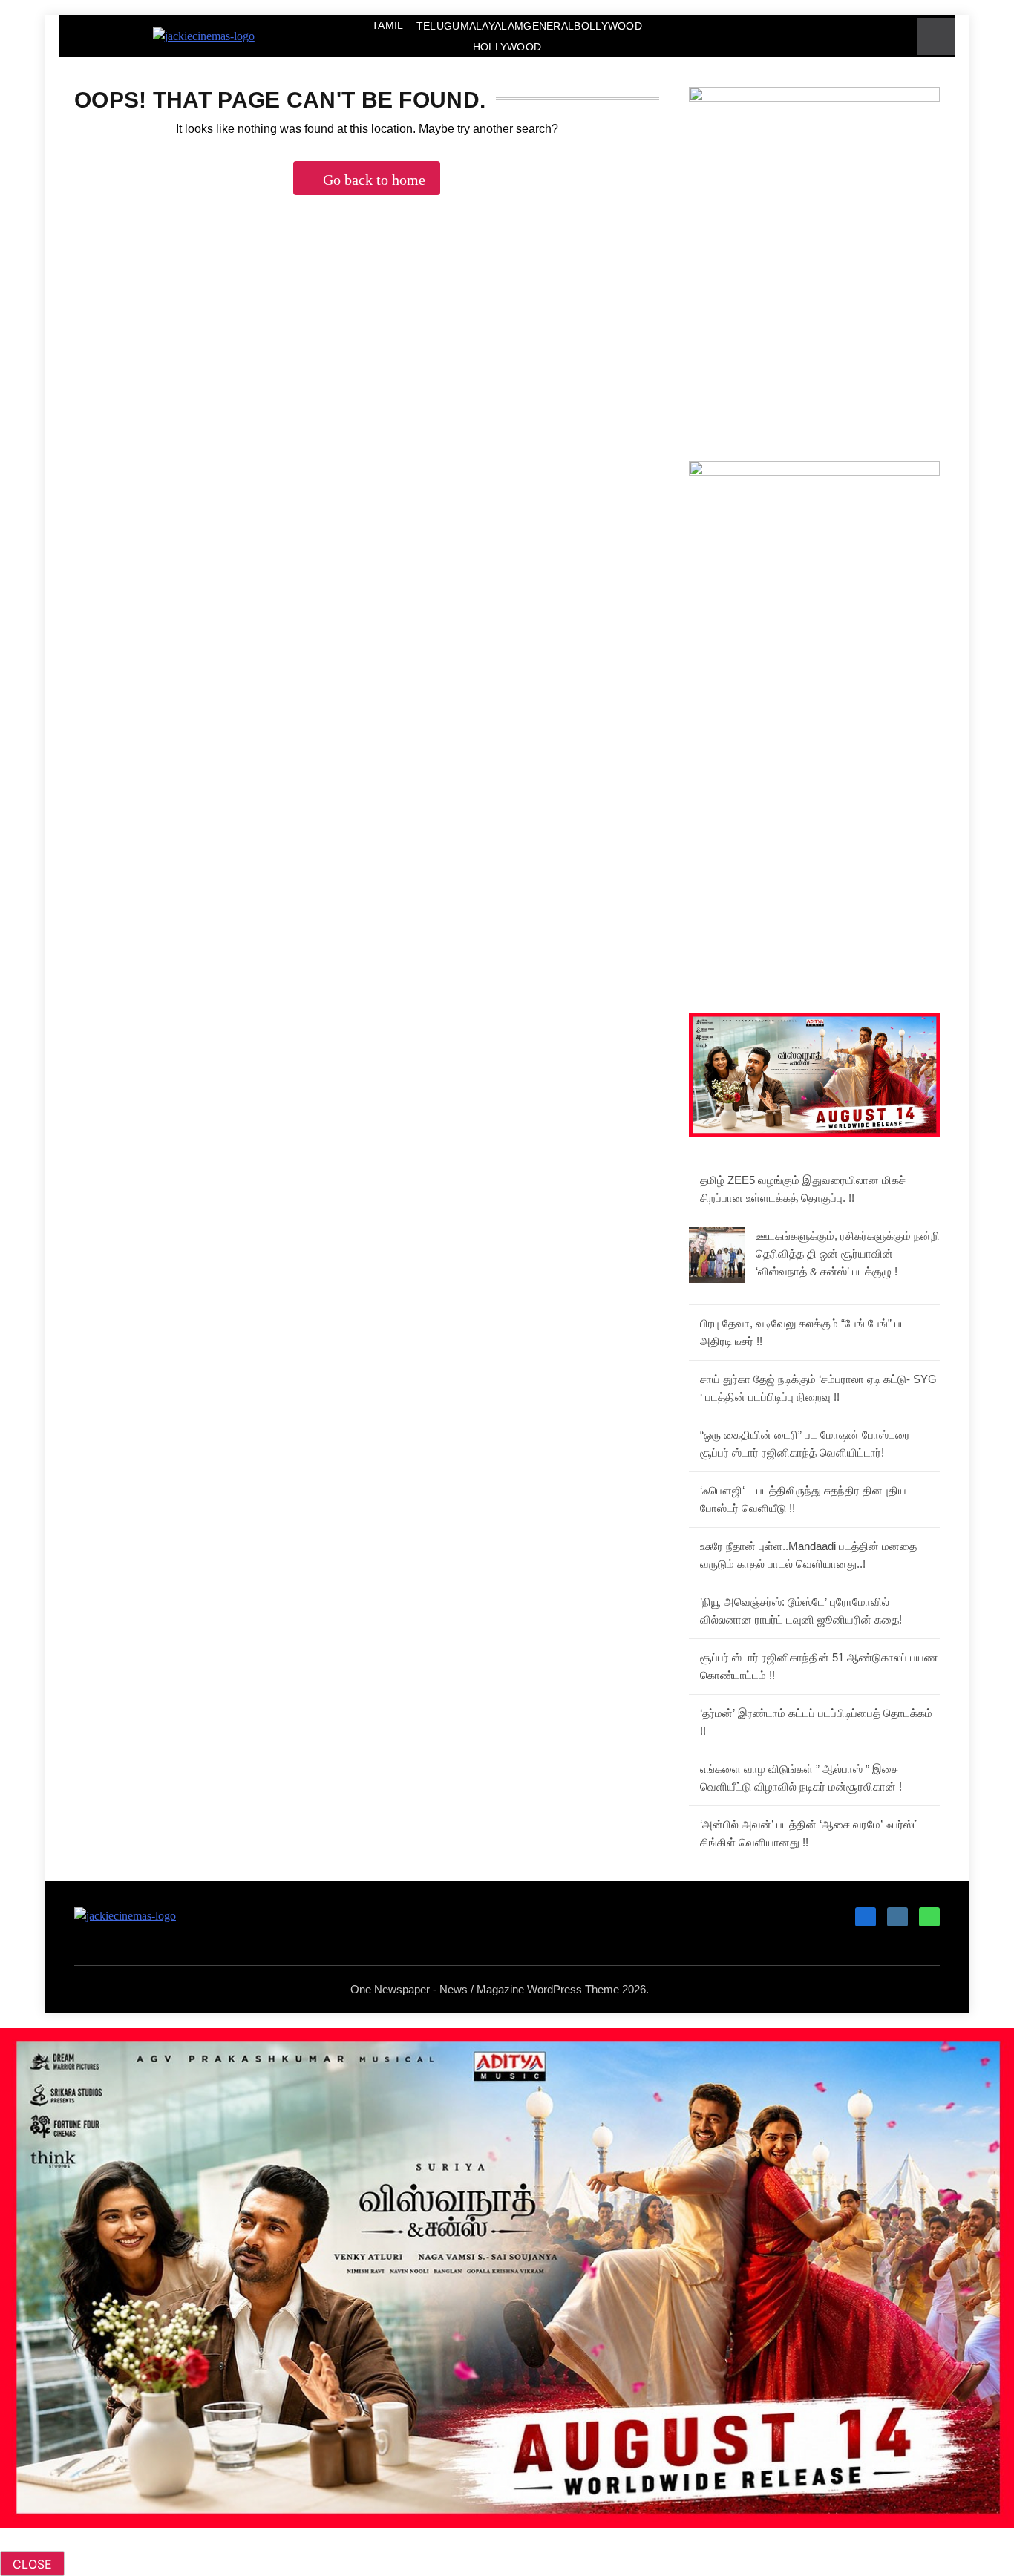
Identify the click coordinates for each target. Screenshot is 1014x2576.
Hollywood (507, 47)
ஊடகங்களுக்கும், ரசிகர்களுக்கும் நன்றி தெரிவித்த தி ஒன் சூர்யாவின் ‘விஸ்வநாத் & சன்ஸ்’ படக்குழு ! (848, 1253)
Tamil (388, 25)
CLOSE (32, 2564)
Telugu (438, 26)
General (549, 26)
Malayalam (492, 26)
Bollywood (608, 26)
